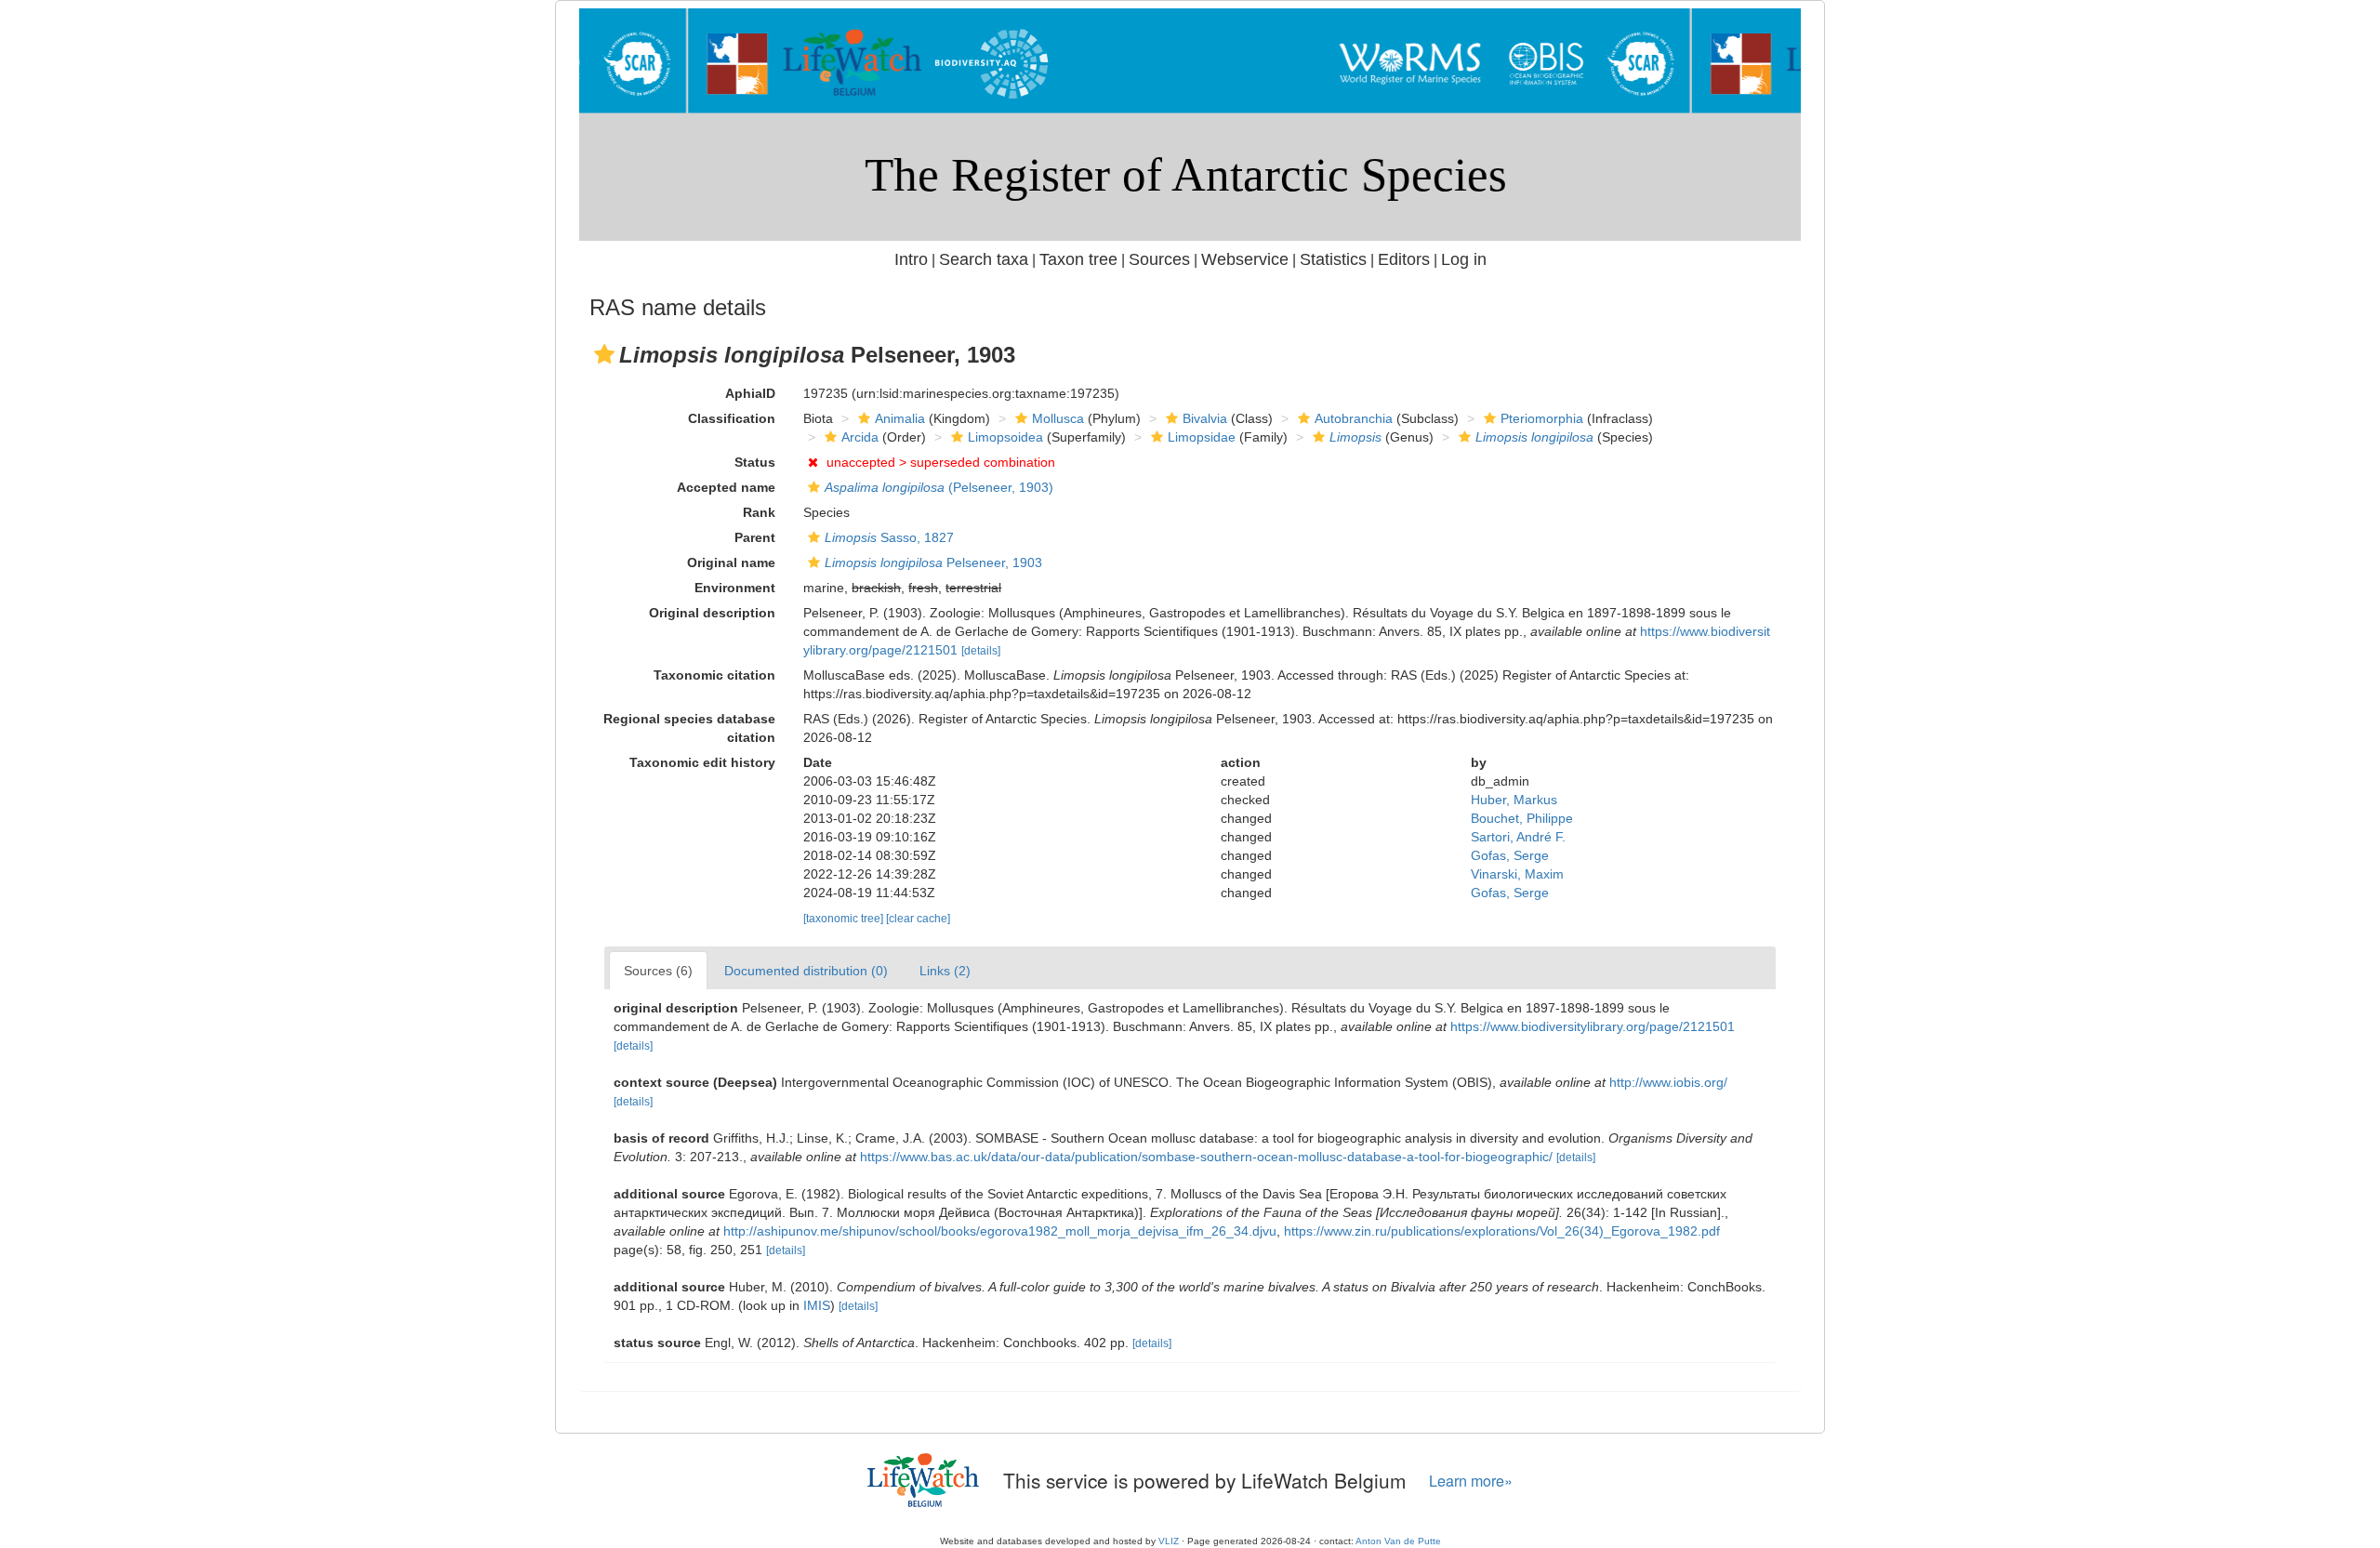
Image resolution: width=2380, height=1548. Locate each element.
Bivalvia (1205, 418)
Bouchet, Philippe (1522, 818)
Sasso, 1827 (889, 537)
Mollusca (1058, 418)
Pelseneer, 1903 (933, 562)
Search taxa (984, 259)
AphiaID (750, 393)
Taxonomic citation (714, 675)
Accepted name (726, 487)
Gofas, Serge (1510, 855)
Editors (1404, 259)
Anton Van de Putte (1398, 1541)
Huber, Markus (1514, 800)
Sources (1159, 259)
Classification (732, 418)
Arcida (860, 437)
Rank (759, 512)
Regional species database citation (689, 728)
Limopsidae (1202, 437)
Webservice (1245, 259)
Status (755, 462)
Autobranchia (1354, 418)
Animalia (900, 418)
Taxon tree (1078, 259)
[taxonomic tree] (845, 919)
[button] (604, 354)
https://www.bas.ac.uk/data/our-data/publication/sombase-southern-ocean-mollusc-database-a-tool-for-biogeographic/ (1206, 1157)
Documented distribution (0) (806, 971)
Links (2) (945, 971)
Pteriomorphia (1542, 418)
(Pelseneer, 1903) (939, 487)
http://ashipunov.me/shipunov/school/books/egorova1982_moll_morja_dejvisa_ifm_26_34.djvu (1000, 1231)
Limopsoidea (1005, 437)
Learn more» (1471, 1481)
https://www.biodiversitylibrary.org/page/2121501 (1593, 1026)
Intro (911, 259)
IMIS (817, 1305)
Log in (1464, 259)
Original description (712, 613)
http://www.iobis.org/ (1668, 1082)
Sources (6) (658, 971)
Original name (731, 562)
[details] (981, 651)
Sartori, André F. (1518, 837)
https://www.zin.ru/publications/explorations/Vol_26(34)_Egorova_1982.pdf (1502, 1231)
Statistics (1333, 259)
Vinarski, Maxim (1517, 874)
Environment (735, 588)
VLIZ (1169, 1541)
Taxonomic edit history (702, 762)
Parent (755, 537)
